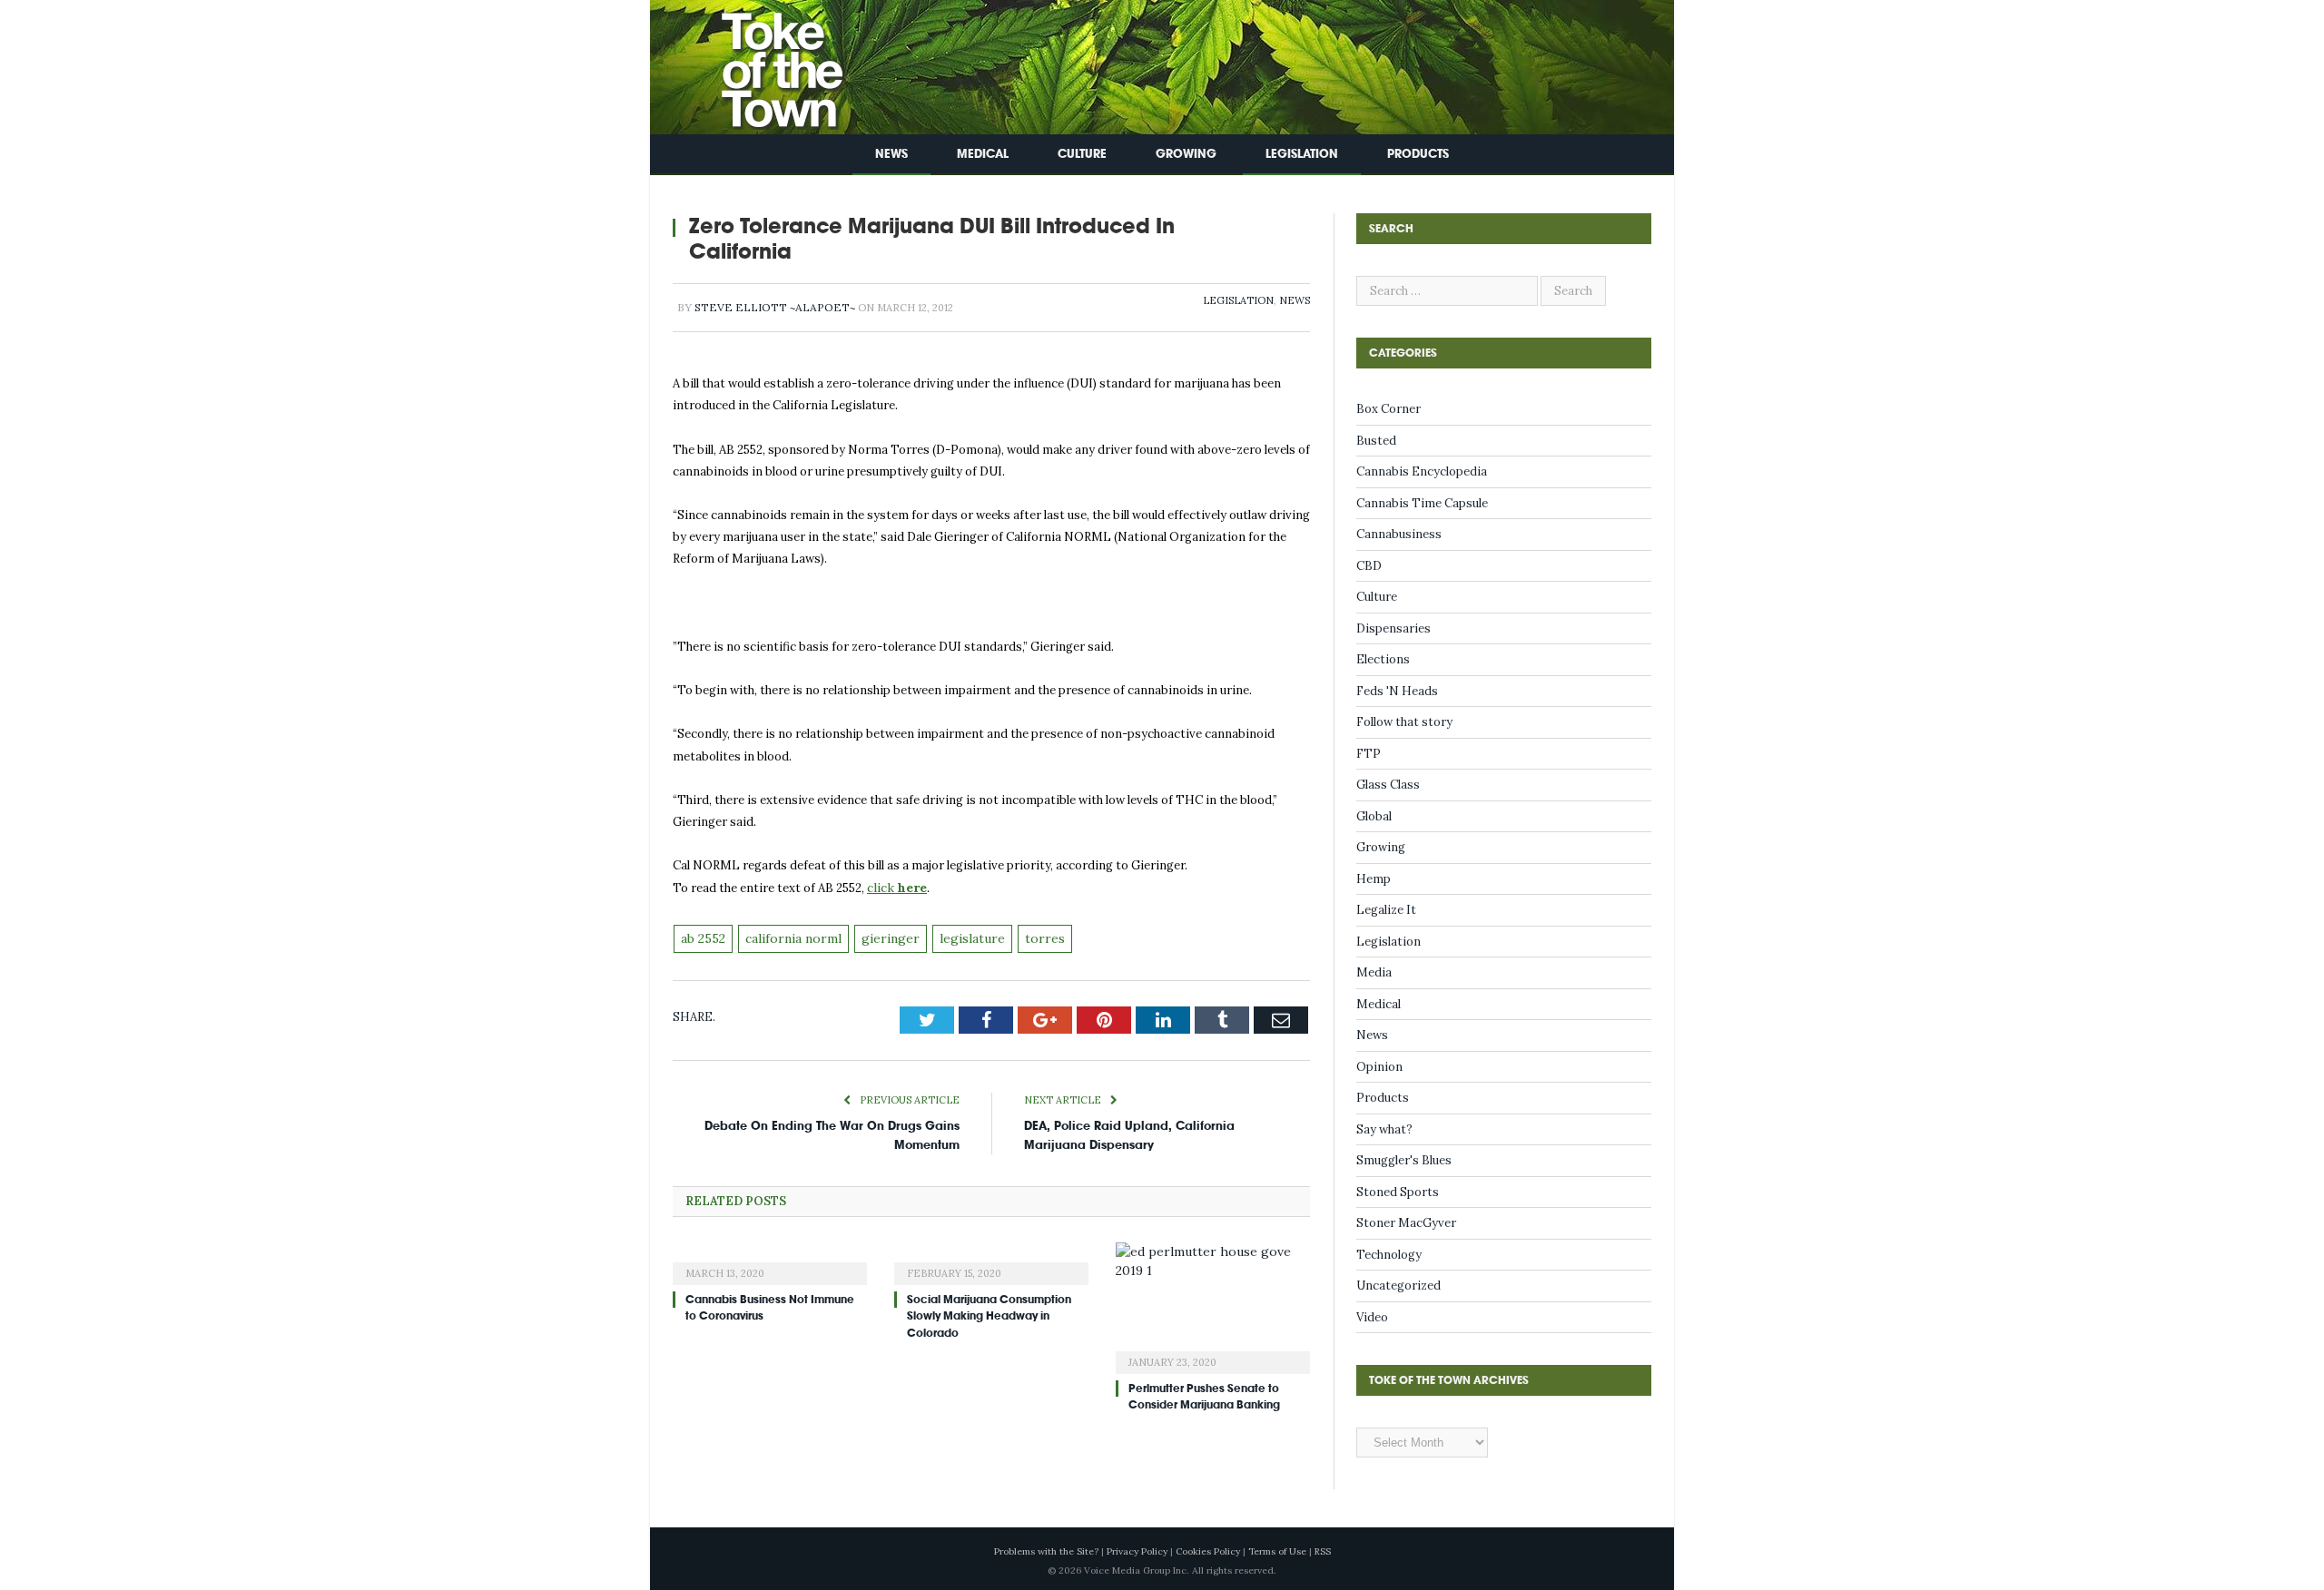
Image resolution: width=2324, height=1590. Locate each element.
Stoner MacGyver (1406, 1223)
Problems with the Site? (1046, 1551)
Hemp (1374, 879)
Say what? (1384, 1129)
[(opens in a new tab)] (770, 1258)
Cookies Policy (1208, 1551)
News (891, 154)
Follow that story (1404, 722)
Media (1374, 972)
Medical (983, 154)
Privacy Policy (1137, 1551)
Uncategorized (1398, 1286)
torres (1021, 936)
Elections (1383, 659)
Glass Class (1388, 785)
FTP (1369, 754)
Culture (1082, 154)
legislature (954, 936)
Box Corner (1388, 409)
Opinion (1379, 1067)
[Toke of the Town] (763, 63)
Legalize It (1386, 910)
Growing (1186, 154)
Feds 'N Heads (1397, 691)
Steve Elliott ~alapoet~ (775, 307)
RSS (1323, 1551)
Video (1372, 1317)
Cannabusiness (1399, 534)
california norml (788, 936)
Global (1374, 816)
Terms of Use (1277, 1551)
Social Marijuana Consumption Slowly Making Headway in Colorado (989, 1312)
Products (1418, 154)
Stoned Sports (1398, 1192)
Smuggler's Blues (1404, 1160)
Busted (1376, 441)
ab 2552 (702, 936)
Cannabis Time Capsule (1422, 503)
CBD (1369, 566)
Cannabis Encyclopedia (1422, 471)
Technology (1389, 1255)
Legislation (1302, 154)
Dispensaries (1393, 628)
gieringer (878, 936)
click (895, 887)
